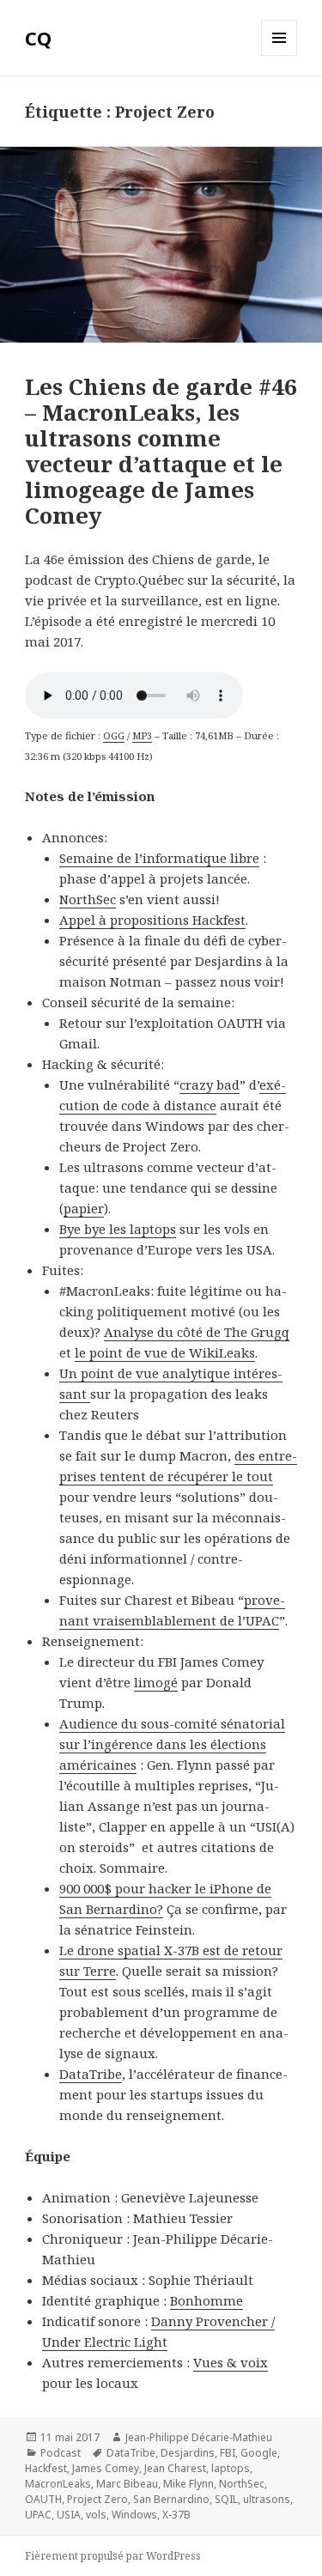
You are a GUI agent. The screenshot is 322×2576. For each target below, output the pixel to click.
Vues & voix (231, 2362)
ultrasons (267, 2499)
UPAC (38, 2515)
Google (259, 2453)
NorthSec (88, 899)
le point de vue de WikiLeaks (165, 1352)
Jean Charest (175, 2468)
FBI (228, 2453)
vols (96, 2515)
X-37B (176, 2515)
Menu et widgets (279, 55)
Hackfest (46, 2468)
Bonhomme (207, 2300)
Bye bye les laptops (118, 1229)
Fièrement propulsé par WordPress (113, 2556)
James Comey (106, 2468)
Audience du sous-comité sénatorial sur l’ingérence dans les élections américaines (172, 1744)
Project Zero (97, 2499)
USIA (69, 2515)
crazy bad (210, 1084)
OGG (114, 735)
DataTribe (91, 2074)
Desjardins (188, 2453)
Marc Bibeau (127, 2484)
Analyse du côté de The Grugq (197, 1332)
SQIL (226, 2499)
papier (84, 1208)
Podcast (61, 2453)
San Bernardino (171, 2499)
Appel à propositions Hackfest (152, 920)
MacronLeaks (58, 2484)
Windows (134, 2515)
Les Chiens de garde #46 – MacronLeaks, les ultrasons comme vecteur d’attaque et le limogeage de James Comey (161, 451)
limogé (156, 1682)
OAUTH (43, 2499)
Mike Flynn (188, 2484)
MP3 (142, 735)
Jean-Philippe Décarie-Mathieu (199, 2437)
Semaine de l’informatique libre (159, 858)
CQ (38, 38)
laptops (231, 2468)
